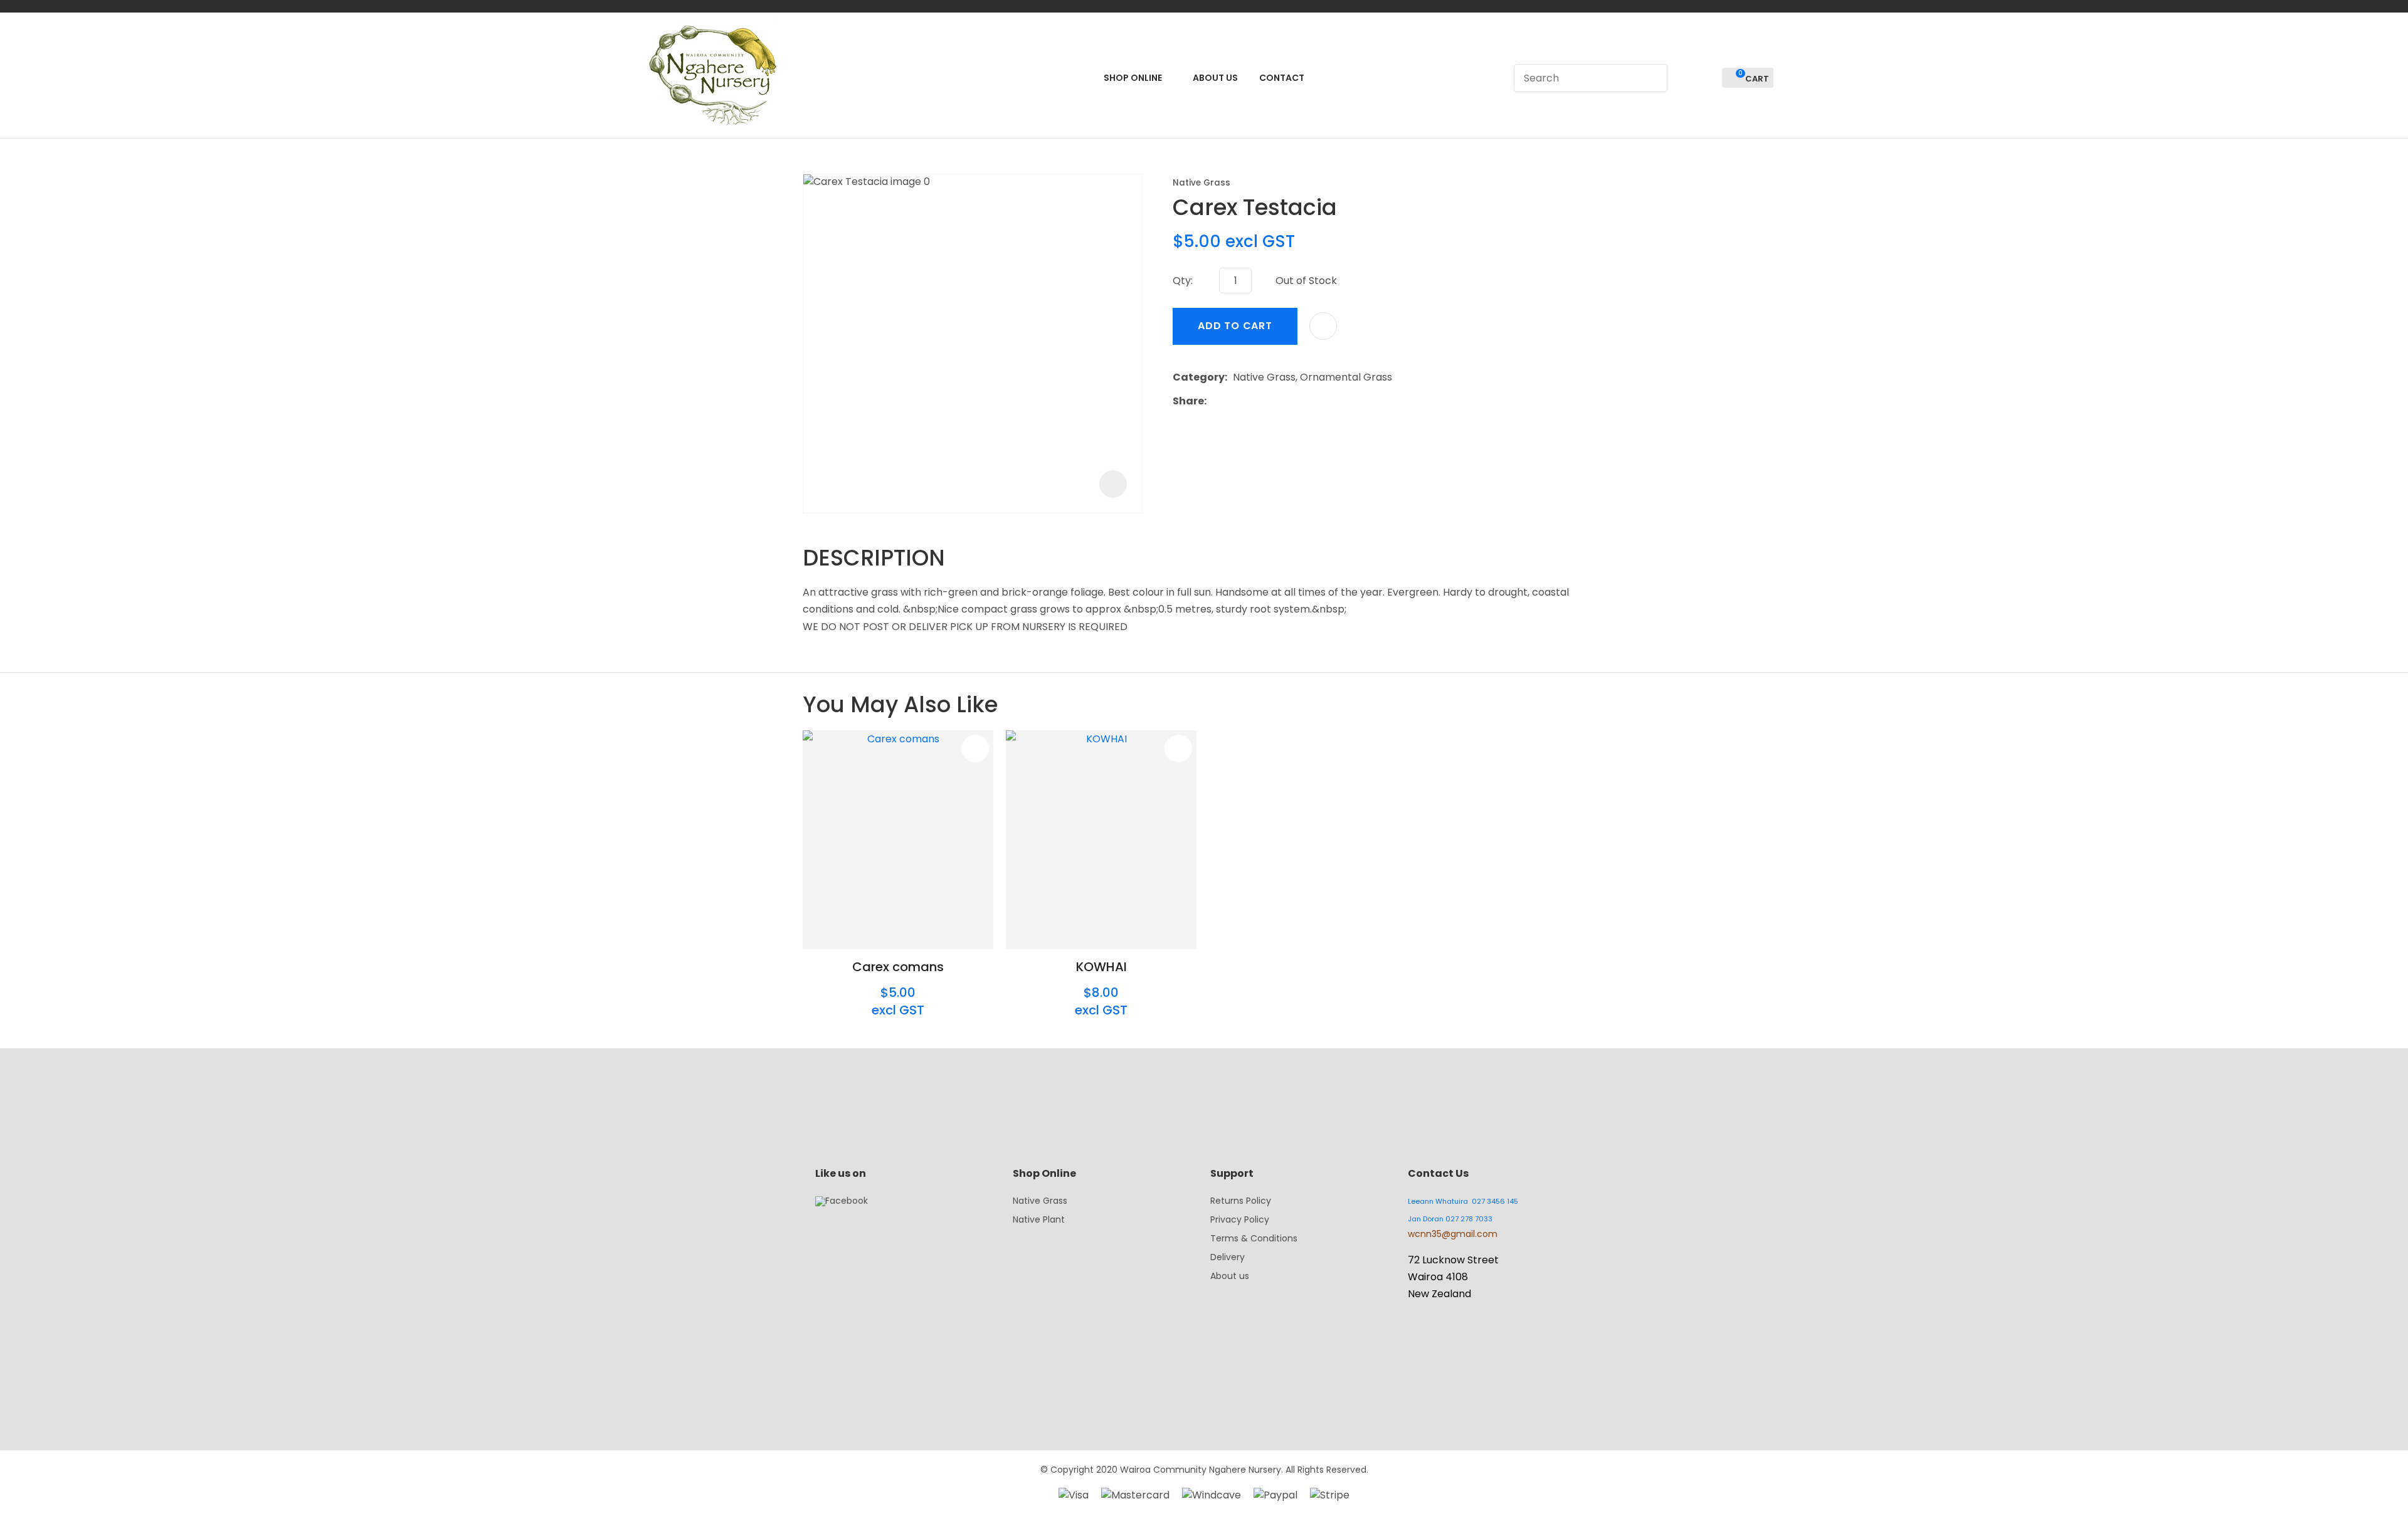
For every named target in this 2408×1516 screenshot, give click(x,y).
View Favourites (1707, 78)
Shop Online (1133, 78)
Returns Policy (1241, 1201)
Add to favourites (975, 749)
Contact (1282, 78)
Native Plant (1039, 1219)
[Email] (1251, 401)
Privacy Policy (1240, 1219)
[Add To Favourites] (1323, 326)
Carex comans (898, 967)
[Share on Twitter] (1231, 401)
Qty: (1183, 281)
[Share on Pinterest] (1270, 401)
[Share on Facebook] (1214, 401)
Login (1684, 78)
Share (1188, 401)
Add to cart (1235, 326)
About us (1230, 1276)
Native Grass (1201, 183)
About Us (1215, 78)
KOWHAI (1101, 967)
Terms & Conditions (1254, 1238)
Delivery (1228, 1257)
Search (1652, 78)
